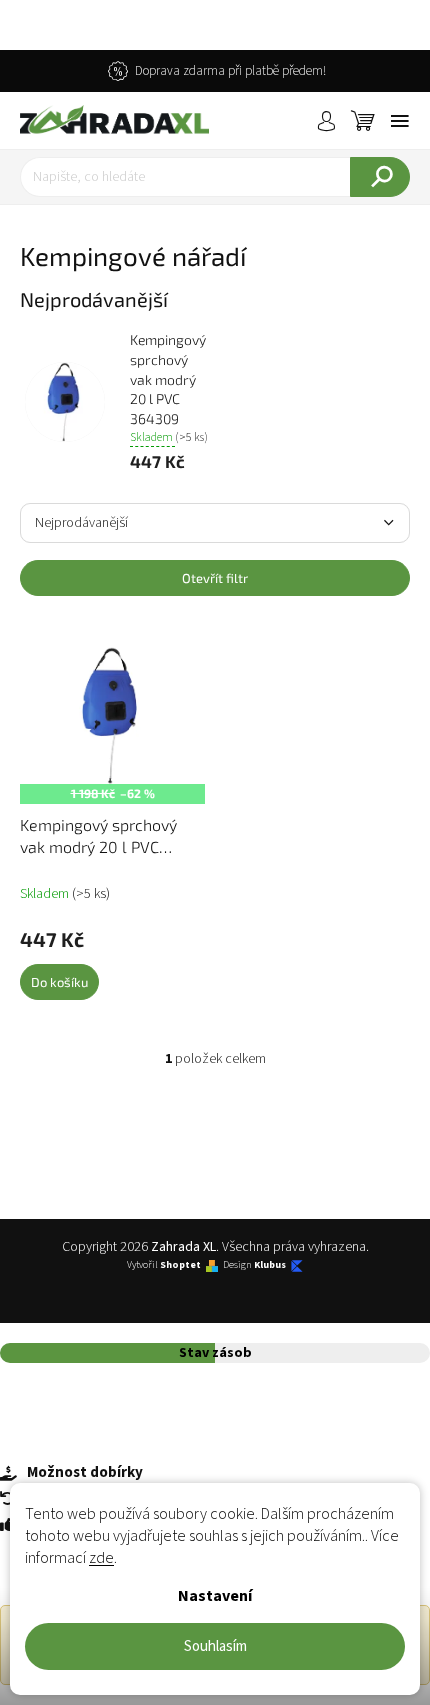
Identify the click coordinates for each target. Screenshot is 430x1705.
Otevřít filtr (215, 578)
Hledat (380, 177)
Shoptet (180, 1265)
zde (101, 1558)
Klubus (270, 1265)
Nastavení (215, 1596)
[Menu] (400, 121)
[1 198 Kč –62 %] (112, 715)
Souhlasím (215, 1646)
